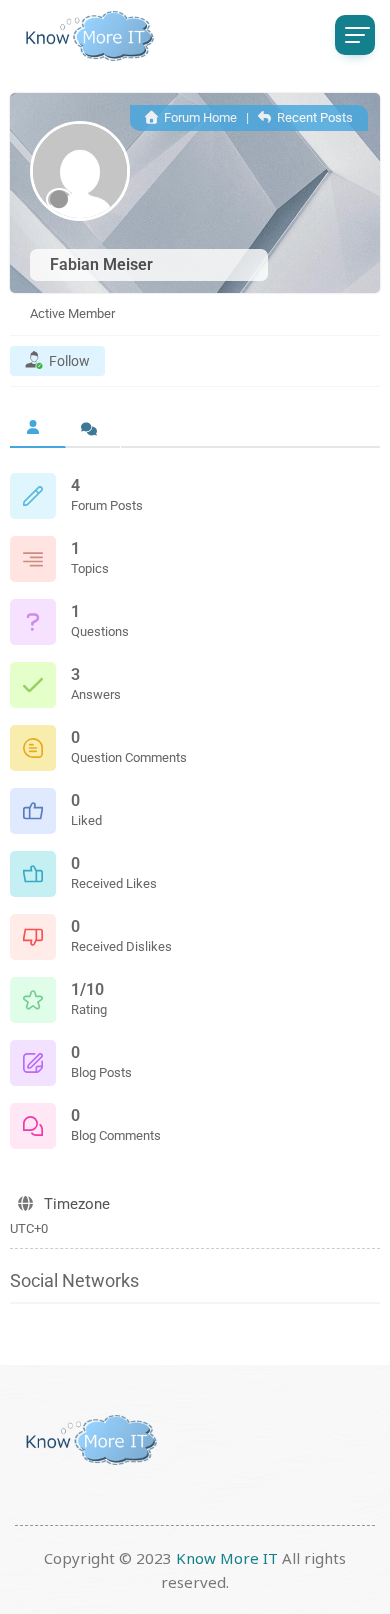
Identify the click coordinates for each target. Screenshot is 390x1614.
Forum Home (199, 117)
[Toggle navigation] (355, 35)
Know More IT (227, 1558)
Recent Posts (313, 117)
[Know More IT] (85, 36)
